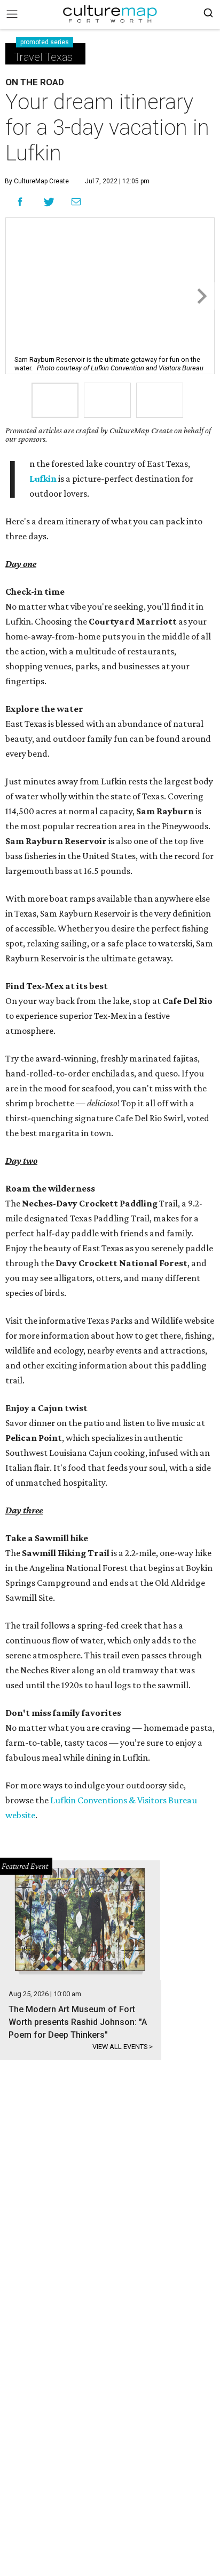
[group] (55, 400)
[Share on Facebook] (20, 202)
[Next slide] (201, 296)
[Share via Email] (76, 202)
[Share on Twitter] (49, 202)
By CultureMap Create (37, 181)
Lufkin (43, 479)
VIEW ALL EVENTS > (123, 2047)
